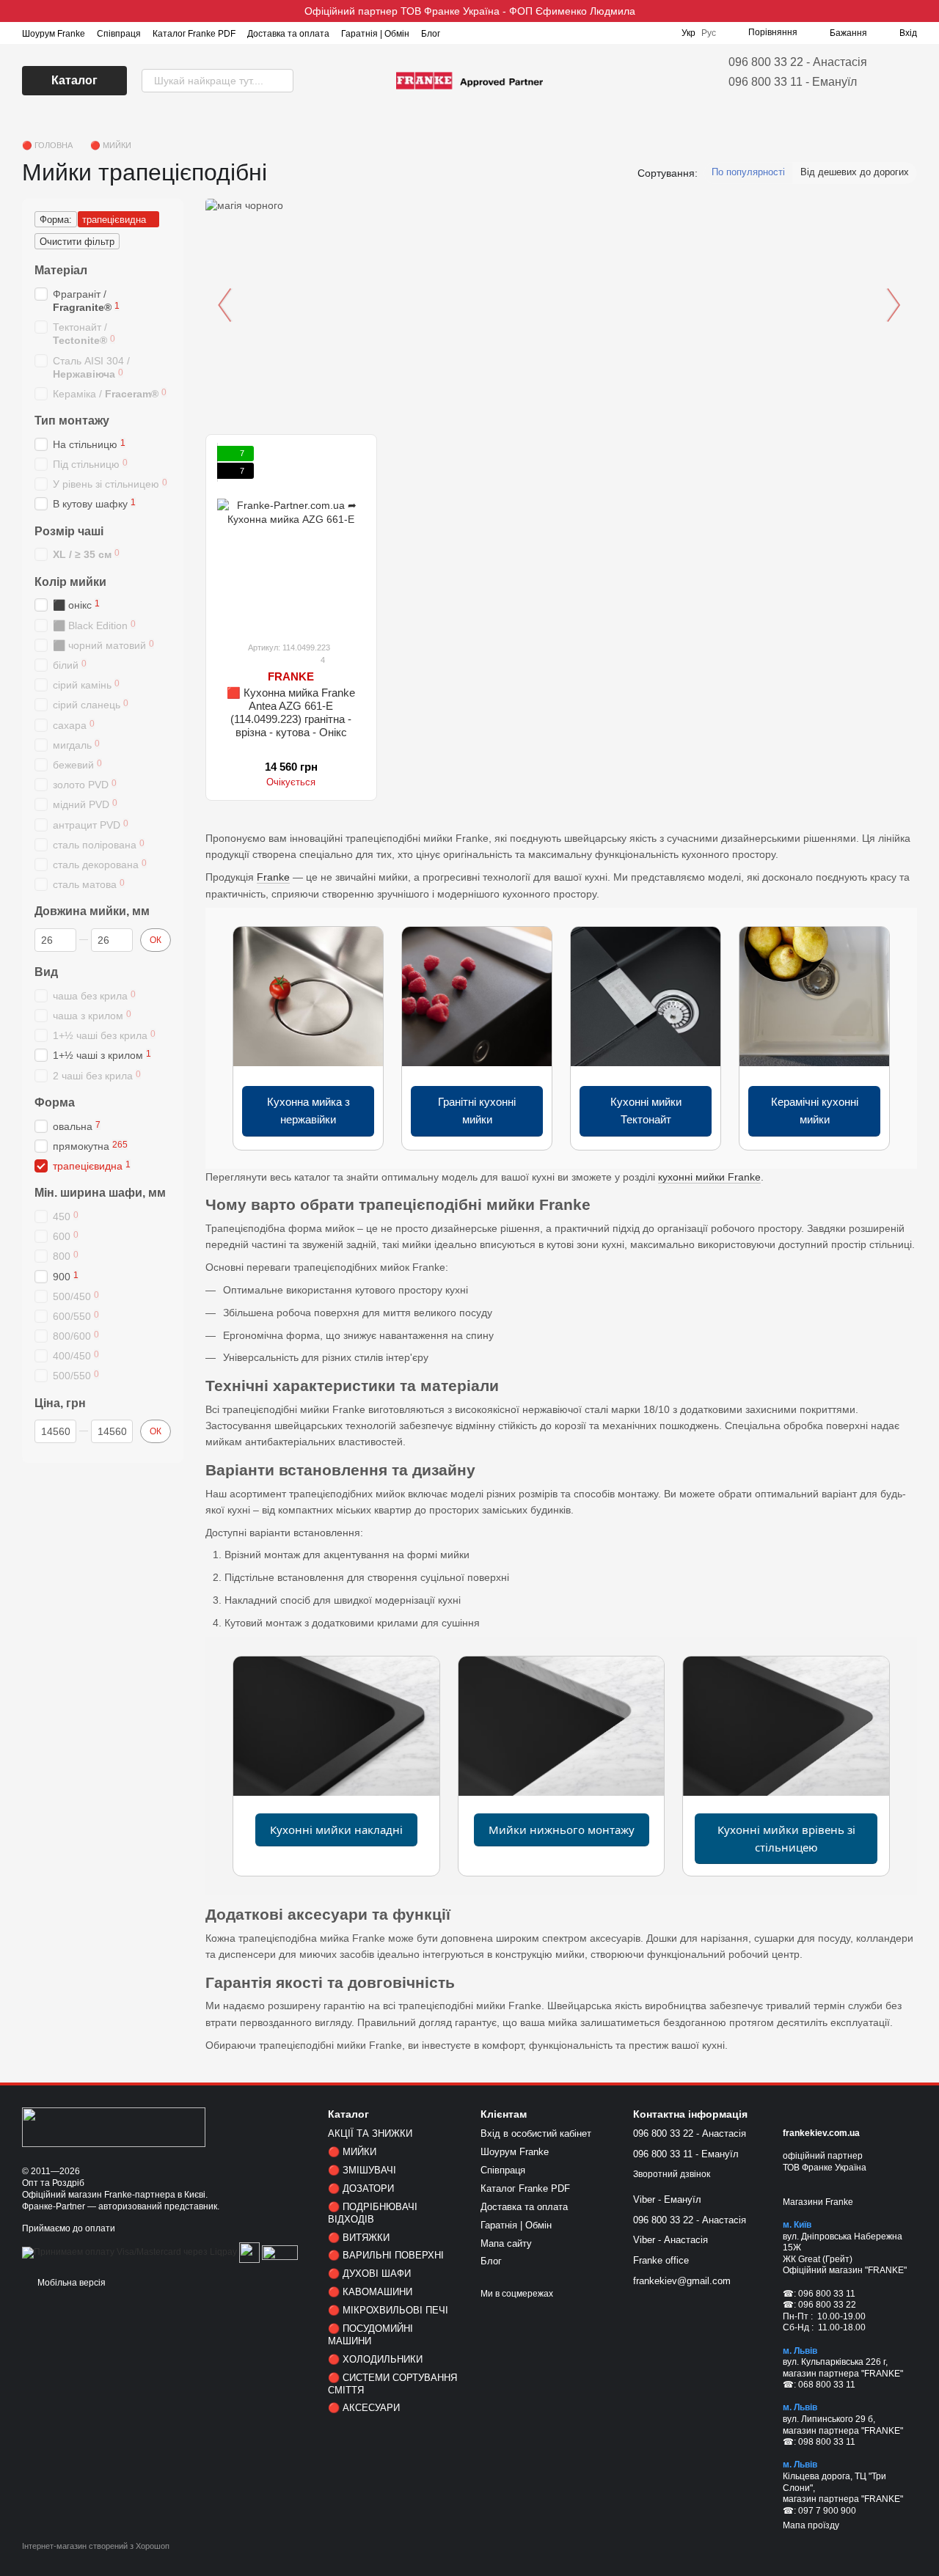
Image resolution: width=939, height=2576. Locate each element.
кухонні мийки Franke (709, 1177)
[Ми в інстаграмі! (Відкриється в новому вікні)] (461, 33)
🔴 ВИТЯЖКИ (359, 2238)
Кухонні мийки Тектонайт (646, 1111)
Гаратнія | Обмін (375, 34)
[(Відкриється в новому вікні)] (249, 2252)
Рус (709, 33)
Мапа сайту (506, 2243)
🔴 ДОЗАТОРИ (361, 2188)
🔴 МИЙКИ (352, 2152)
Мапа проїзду (811, 2525)
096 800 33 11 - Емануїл (793, 82)
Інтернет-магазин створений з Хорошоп (96, 2546)
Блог (431, 34)
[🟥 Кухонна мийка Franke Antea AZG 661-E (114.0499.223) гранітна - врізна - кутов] (291, 537)
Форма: (56, 220)
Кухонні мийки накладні (336, 1830)
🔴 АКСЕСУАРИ (364, 2408)
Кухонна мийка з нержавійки (308, 1111)
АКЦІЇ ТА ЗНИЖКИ (370, 2133)
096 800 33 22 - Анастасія (798, 62)
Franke (273, 877)
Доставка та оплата (288, 34)
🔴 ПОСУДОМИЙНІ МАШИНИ (370, 2335)
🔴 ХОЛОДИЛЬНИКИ (375, 2359)
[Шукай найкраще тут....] (282, 81)
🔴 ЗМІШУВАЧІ (362, 2170)
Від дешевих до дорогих (855, 172)
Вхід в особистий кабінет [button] (536, 2133)
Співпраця (119, 34)
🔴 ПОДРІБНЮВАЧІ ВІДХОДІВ (373, 2213)
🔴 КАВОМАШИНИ (370, 2292)
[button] (927, 11)
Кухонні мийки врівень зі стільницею (786, 1838)
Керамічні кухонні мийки (815, 1111)
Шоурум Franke (54, 34)
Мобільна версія (70, 2283)
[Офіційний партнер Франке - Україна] (114, 2127)
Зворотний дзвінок (672, 2174)
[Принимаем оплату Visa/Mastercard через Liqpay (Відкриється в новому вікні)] (129, 2252)
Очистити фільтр (77, 242)
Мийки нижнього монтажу (562, 1830)
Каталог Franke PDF (194, 34)
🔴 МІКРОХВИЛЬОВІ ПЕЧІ (388, 2310)
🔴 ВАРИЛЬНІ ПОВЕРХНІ (386, 2255)
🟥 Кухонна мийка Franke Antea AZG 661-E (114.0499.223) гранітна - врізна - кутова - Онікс (291, 712)
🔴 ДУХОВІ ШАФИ (369, 2274)
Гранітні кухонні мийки (477, 1111)
